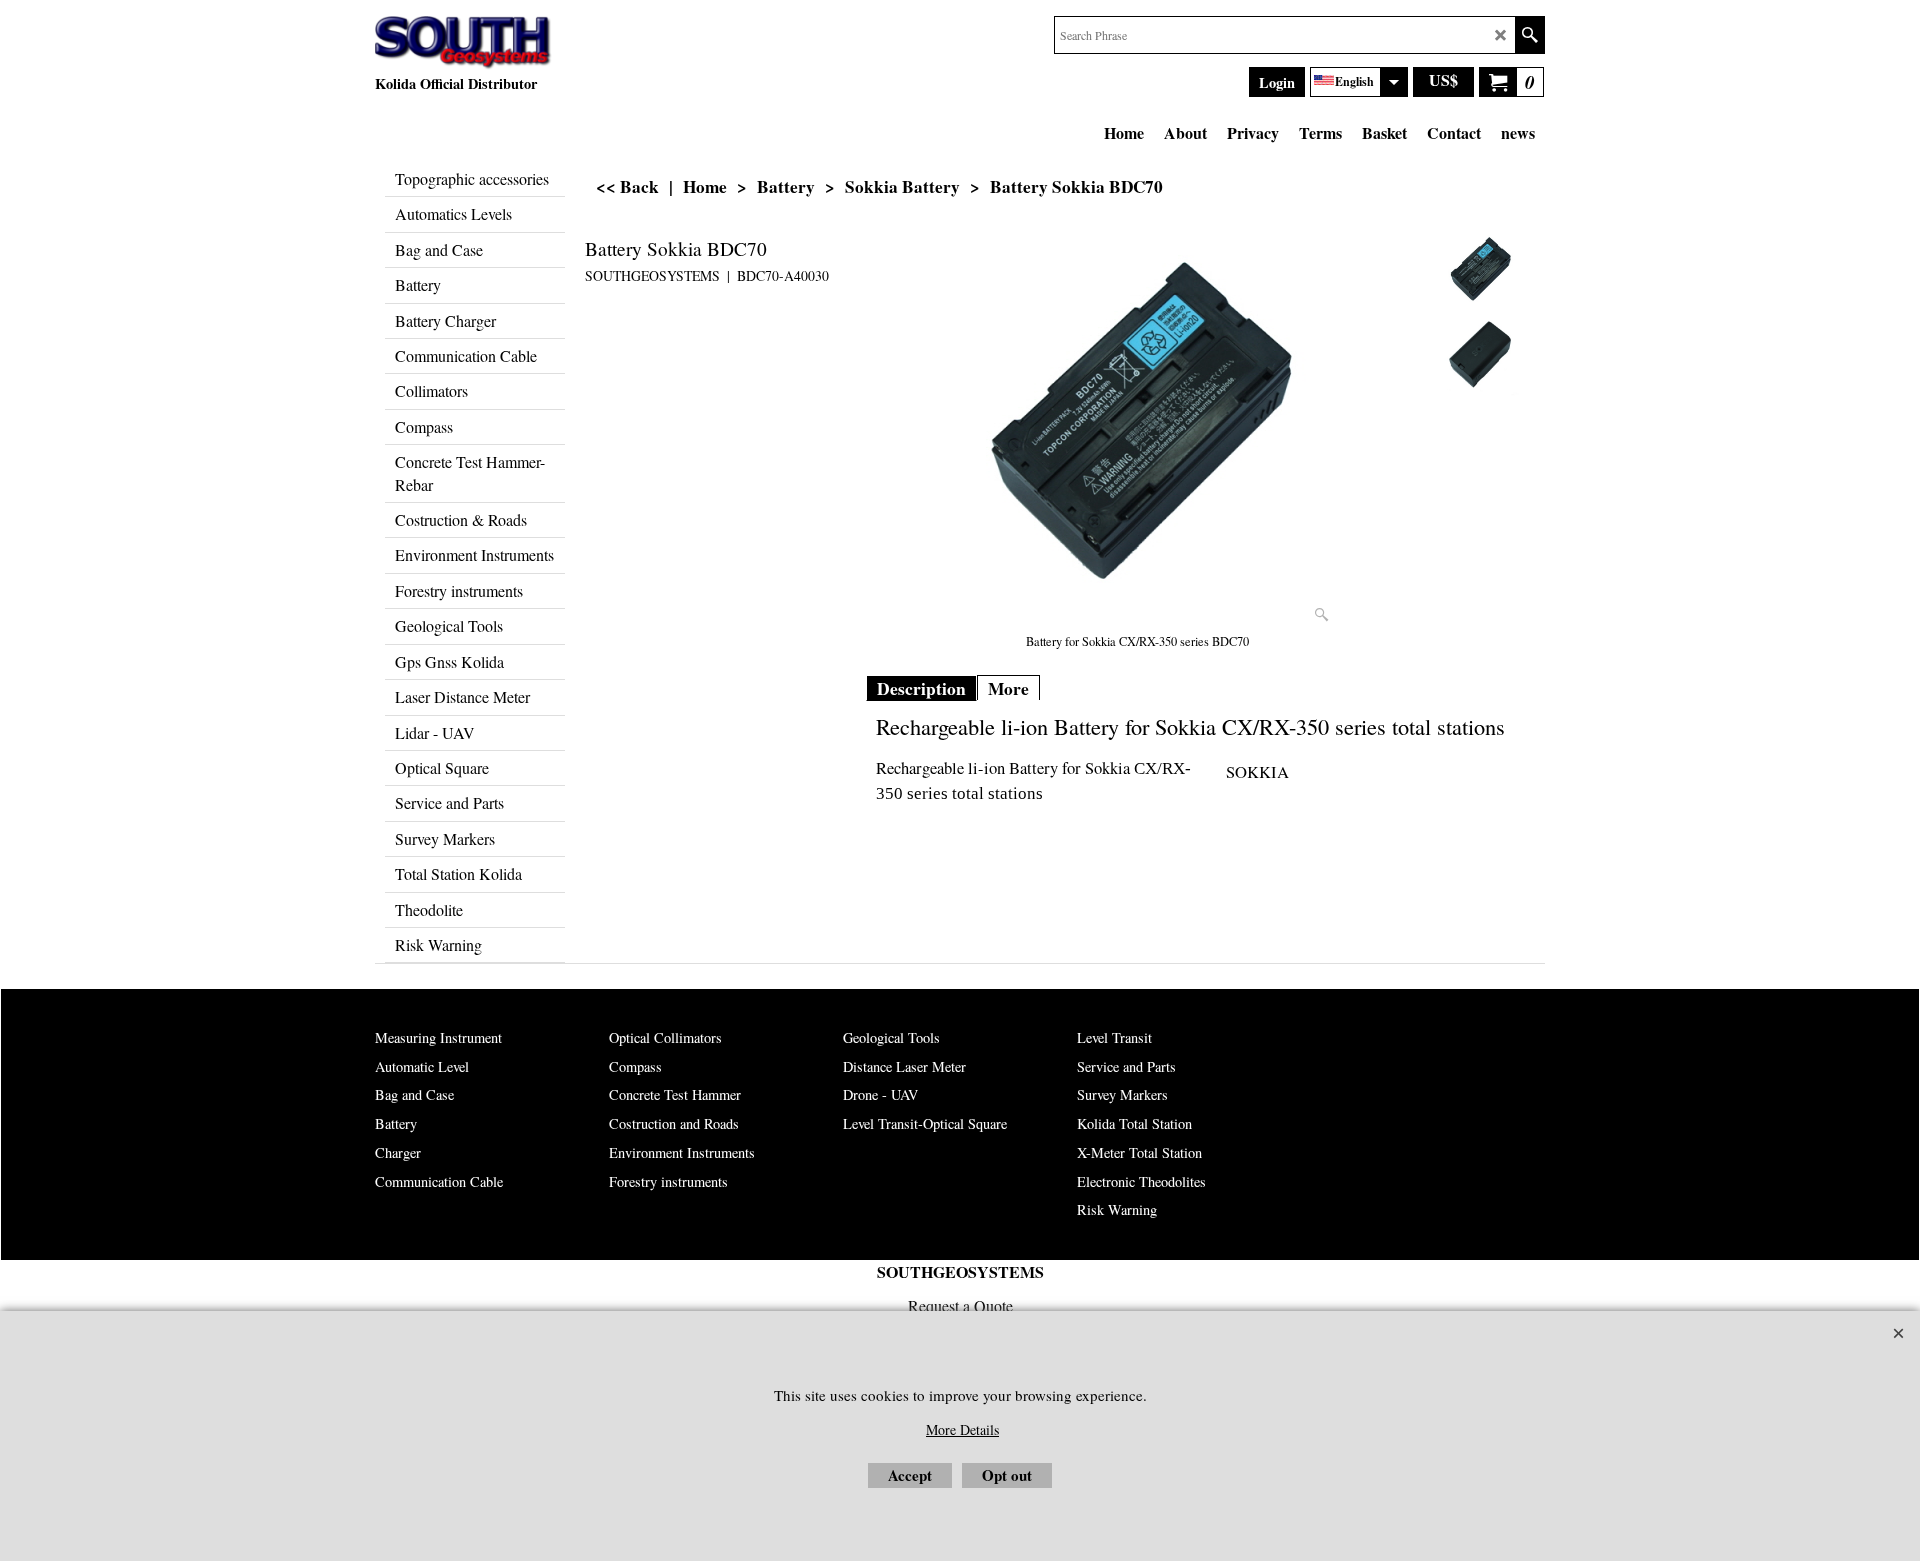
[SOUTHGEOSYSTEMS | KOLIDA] (463, 43)
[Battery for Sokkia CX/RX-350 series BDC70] (1138, 431)
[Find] (1529, 35)
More (1008, 688)
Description (921, 688)
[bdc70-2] (1479, 356)
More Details (962, 1429)
